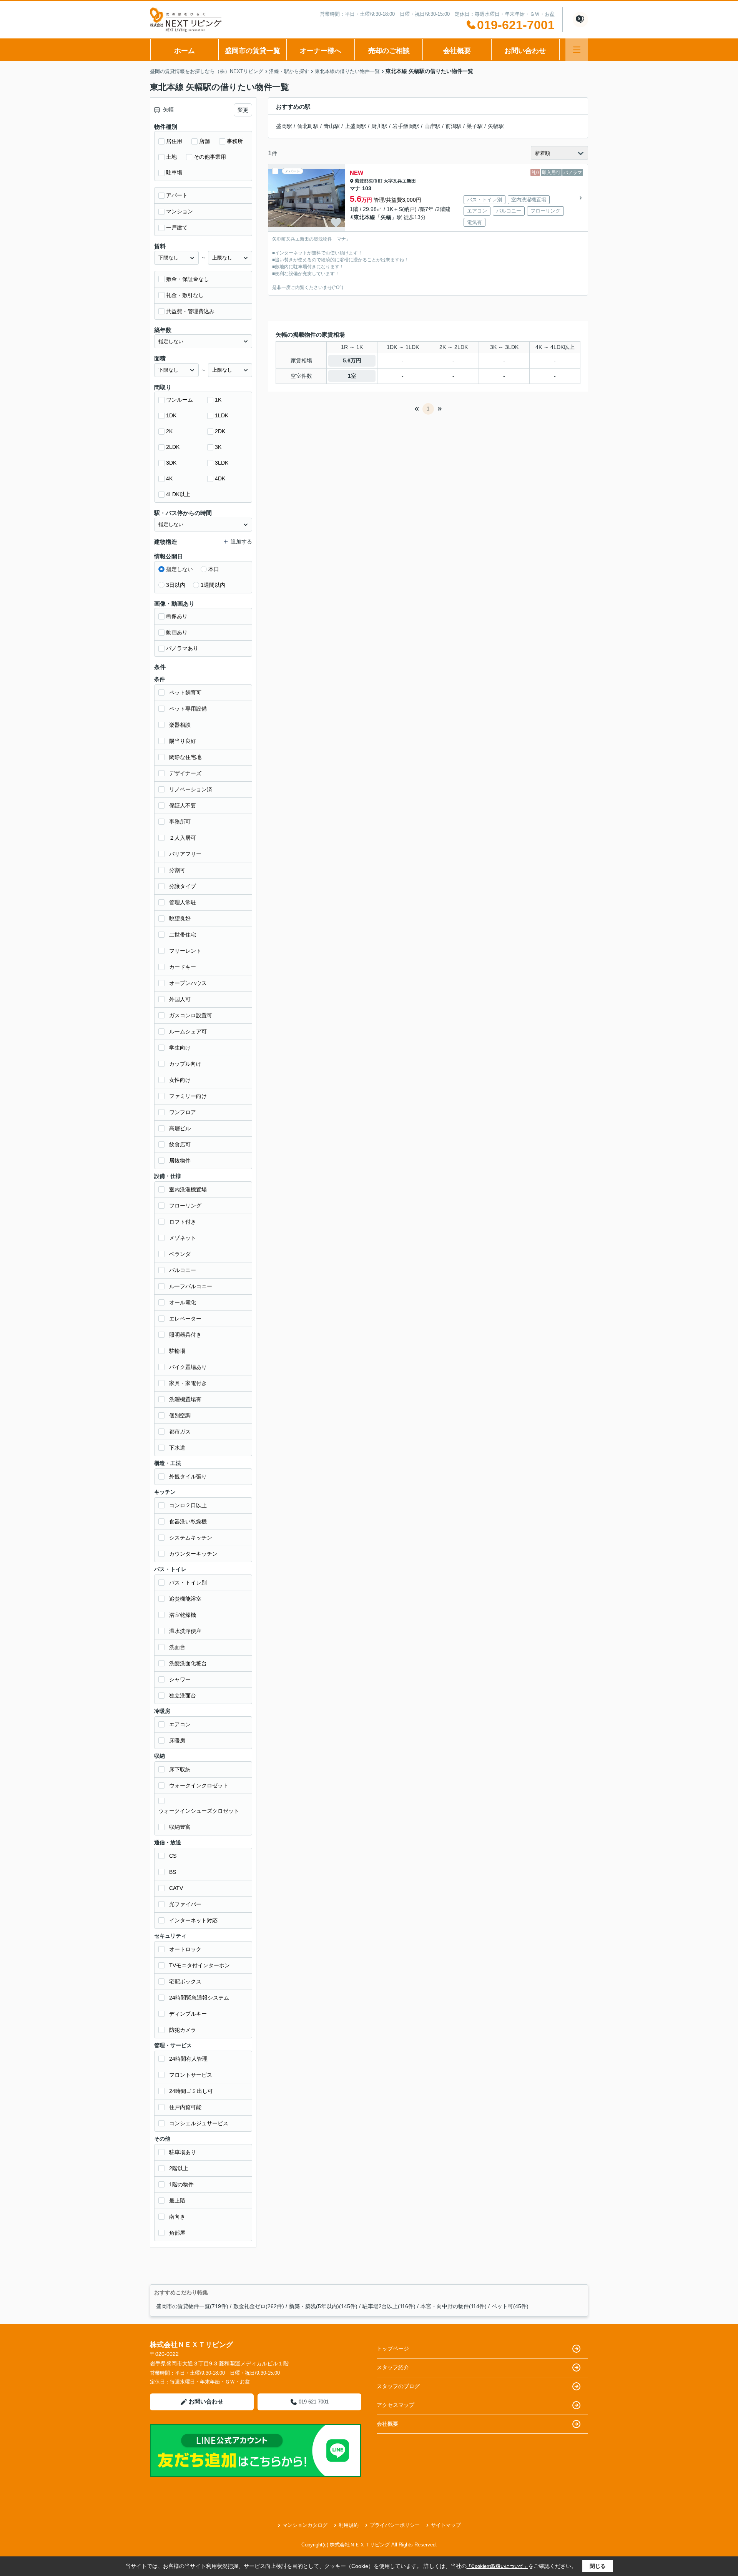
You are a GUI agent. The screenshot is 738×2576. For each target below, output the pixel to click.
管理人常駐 (183, 902)
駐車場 (174, 173)
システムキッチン (191, 1538)
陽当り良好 (183, 741)
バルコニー (183, 1270)
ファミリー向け (188, 1096)
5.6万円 (352, 360)
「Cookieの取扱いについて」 (497, 2566)
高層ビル (180, 1128)
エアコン (180, 1724)
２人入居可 (183, 838)
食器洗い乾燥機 (188, 1521)
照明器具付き (185, 1335)
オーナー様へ (321, 51)
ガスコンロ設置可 (191, 1015)
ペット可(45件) (510, 2306)
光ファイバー (185, 1904)
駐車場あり (183, 2152)
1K (218, 400)
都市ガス (180, 1432)
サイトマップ (446, 2525)
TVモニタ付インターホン (199, 1965)
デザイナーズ (185, 773)
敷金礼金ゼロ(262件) (259, 2306)
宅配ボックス (185, 1981)
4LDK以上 (178, 494)
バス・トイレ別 (188, 1583)
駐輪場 (177, 1351)
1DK (171, 415)
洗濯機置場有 (185, 1399)
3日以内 (176, 585)
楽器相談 (180, 725)
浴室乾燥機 (183, 1615)
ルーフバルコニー (191, 1286)
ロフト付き (183, 1222)
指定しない (180, 569)
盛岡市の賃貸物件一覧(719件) (192, 2306)
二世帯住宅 (183, 935)
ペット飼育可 (185, 693)
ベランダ (180, 1254)
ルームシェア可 (188, 1031)
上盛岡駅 (356, 126)
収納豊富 (180, 1827)
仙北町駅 (308, 126)
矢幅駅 (496, 126)
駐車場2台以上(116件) (389, 2306)
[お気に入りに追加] (336, 223)
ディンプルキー (188, 2014)
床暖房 (177, 1741)
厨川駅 (379, 126)
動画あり (177, 632)
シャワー (180, 1679)
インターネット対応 (193, 1920)
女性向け (180, 1080)
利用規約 (349, 2525)
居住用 (174, 141)
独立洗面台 (183, 1696)
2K (169, 431)
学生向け (180, 1048)
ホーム (184, 51)
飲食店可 (180, 1144)
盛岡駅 (284, 126)
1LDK (222, 415)
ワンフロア (183, 1112)
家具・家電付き (188, 1383)
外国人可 (180, 999)
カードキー (183, 967)
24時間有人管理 (188, 2059)
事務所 (235, 141)
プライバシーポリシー (395, 2525)
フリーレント (185, 951)
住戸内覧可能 (185, 2107)
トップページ (393, 2348)
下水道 (177, 1448)
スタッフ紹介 (393, 2367)
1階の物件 (181, 2184)
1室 (352, 376)
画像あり (177, 616)
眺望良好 (180, 918)
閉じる (598, 2566)
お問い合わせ (525, 51)
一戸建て (177, 228)
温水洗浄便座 (185, 1631)
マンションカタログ (305, 2525)
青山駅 (332, 126)
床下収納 (180, 1769)
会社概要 (457, 51)
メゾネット (183, 1238)
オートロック (185, 1949)
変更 (243, 110)
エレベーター (185, 1319)
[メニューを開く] (577, 50)
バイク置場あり (188, 1367)
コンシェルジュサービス (199, 2123)
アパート (177, 195)
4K (169, 478)
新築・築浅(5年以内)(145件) (323, 2306)
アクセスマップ (396, 2405)
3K (218, 447)
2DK (220, 431)
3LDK (222, 463)
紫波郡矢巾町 (369, 181)
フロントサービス (191, 2075)
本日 (214, 569)
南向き (177, 2217)
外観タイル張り (188, 1477)
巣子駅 (475, 126)
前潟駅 (454, 126)
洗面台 (177, 1647)
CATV (176, 1888)
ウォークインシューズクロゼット (199, 1811)
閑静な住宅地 (185, 757)
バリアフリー (185, 854)
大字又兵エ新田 (400, 181)
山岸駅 (432, 126)
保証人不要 (183, 806)
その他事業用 (210, 157)
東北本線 (364, 217)
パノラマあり (182, 648)
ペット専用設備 (188, 709)
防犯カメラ (183, 2030)
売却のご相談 (389, 51)
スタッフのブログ (398, 2386)
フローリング (185, 1206)
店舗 (204, 141)
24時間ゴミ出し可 (191, 2091)
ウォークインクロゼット (199, 1785)
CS (173, 1856)
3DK (171, 463)
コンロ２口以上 (188, 1505)
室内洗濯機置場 (188, 1189)
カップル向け (185, 1064)
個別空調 (180, 1415)
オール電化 (183, 1302)
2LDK (173, 447)
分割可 (177, 870)
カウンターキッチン (193, 1554)
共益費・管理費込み (190, 311)
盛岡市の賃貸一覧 (253, 51)
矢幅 (386, 217)
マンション (180, 211)
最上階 (177, 2201)
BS (173, 1872)
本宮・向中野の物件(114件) (454, 2306)
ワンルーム (180, 400)
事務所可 (180, 822)
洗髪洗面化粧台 (188, 1663)
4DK (220, 478)
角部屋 (177, 2233)
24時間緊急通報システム (199, 1998)
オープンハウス (188, 983)
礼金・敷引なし (185, 295)
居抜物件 (180, 1161)
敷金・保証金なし (188, 279)
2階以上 (179, 2168)
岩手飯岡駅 (406, 126)
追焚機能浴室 (185, 1599)
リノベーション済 (191, 789)
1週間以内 (213, 585)
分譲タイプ (183, 886)
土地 (171, 157)
